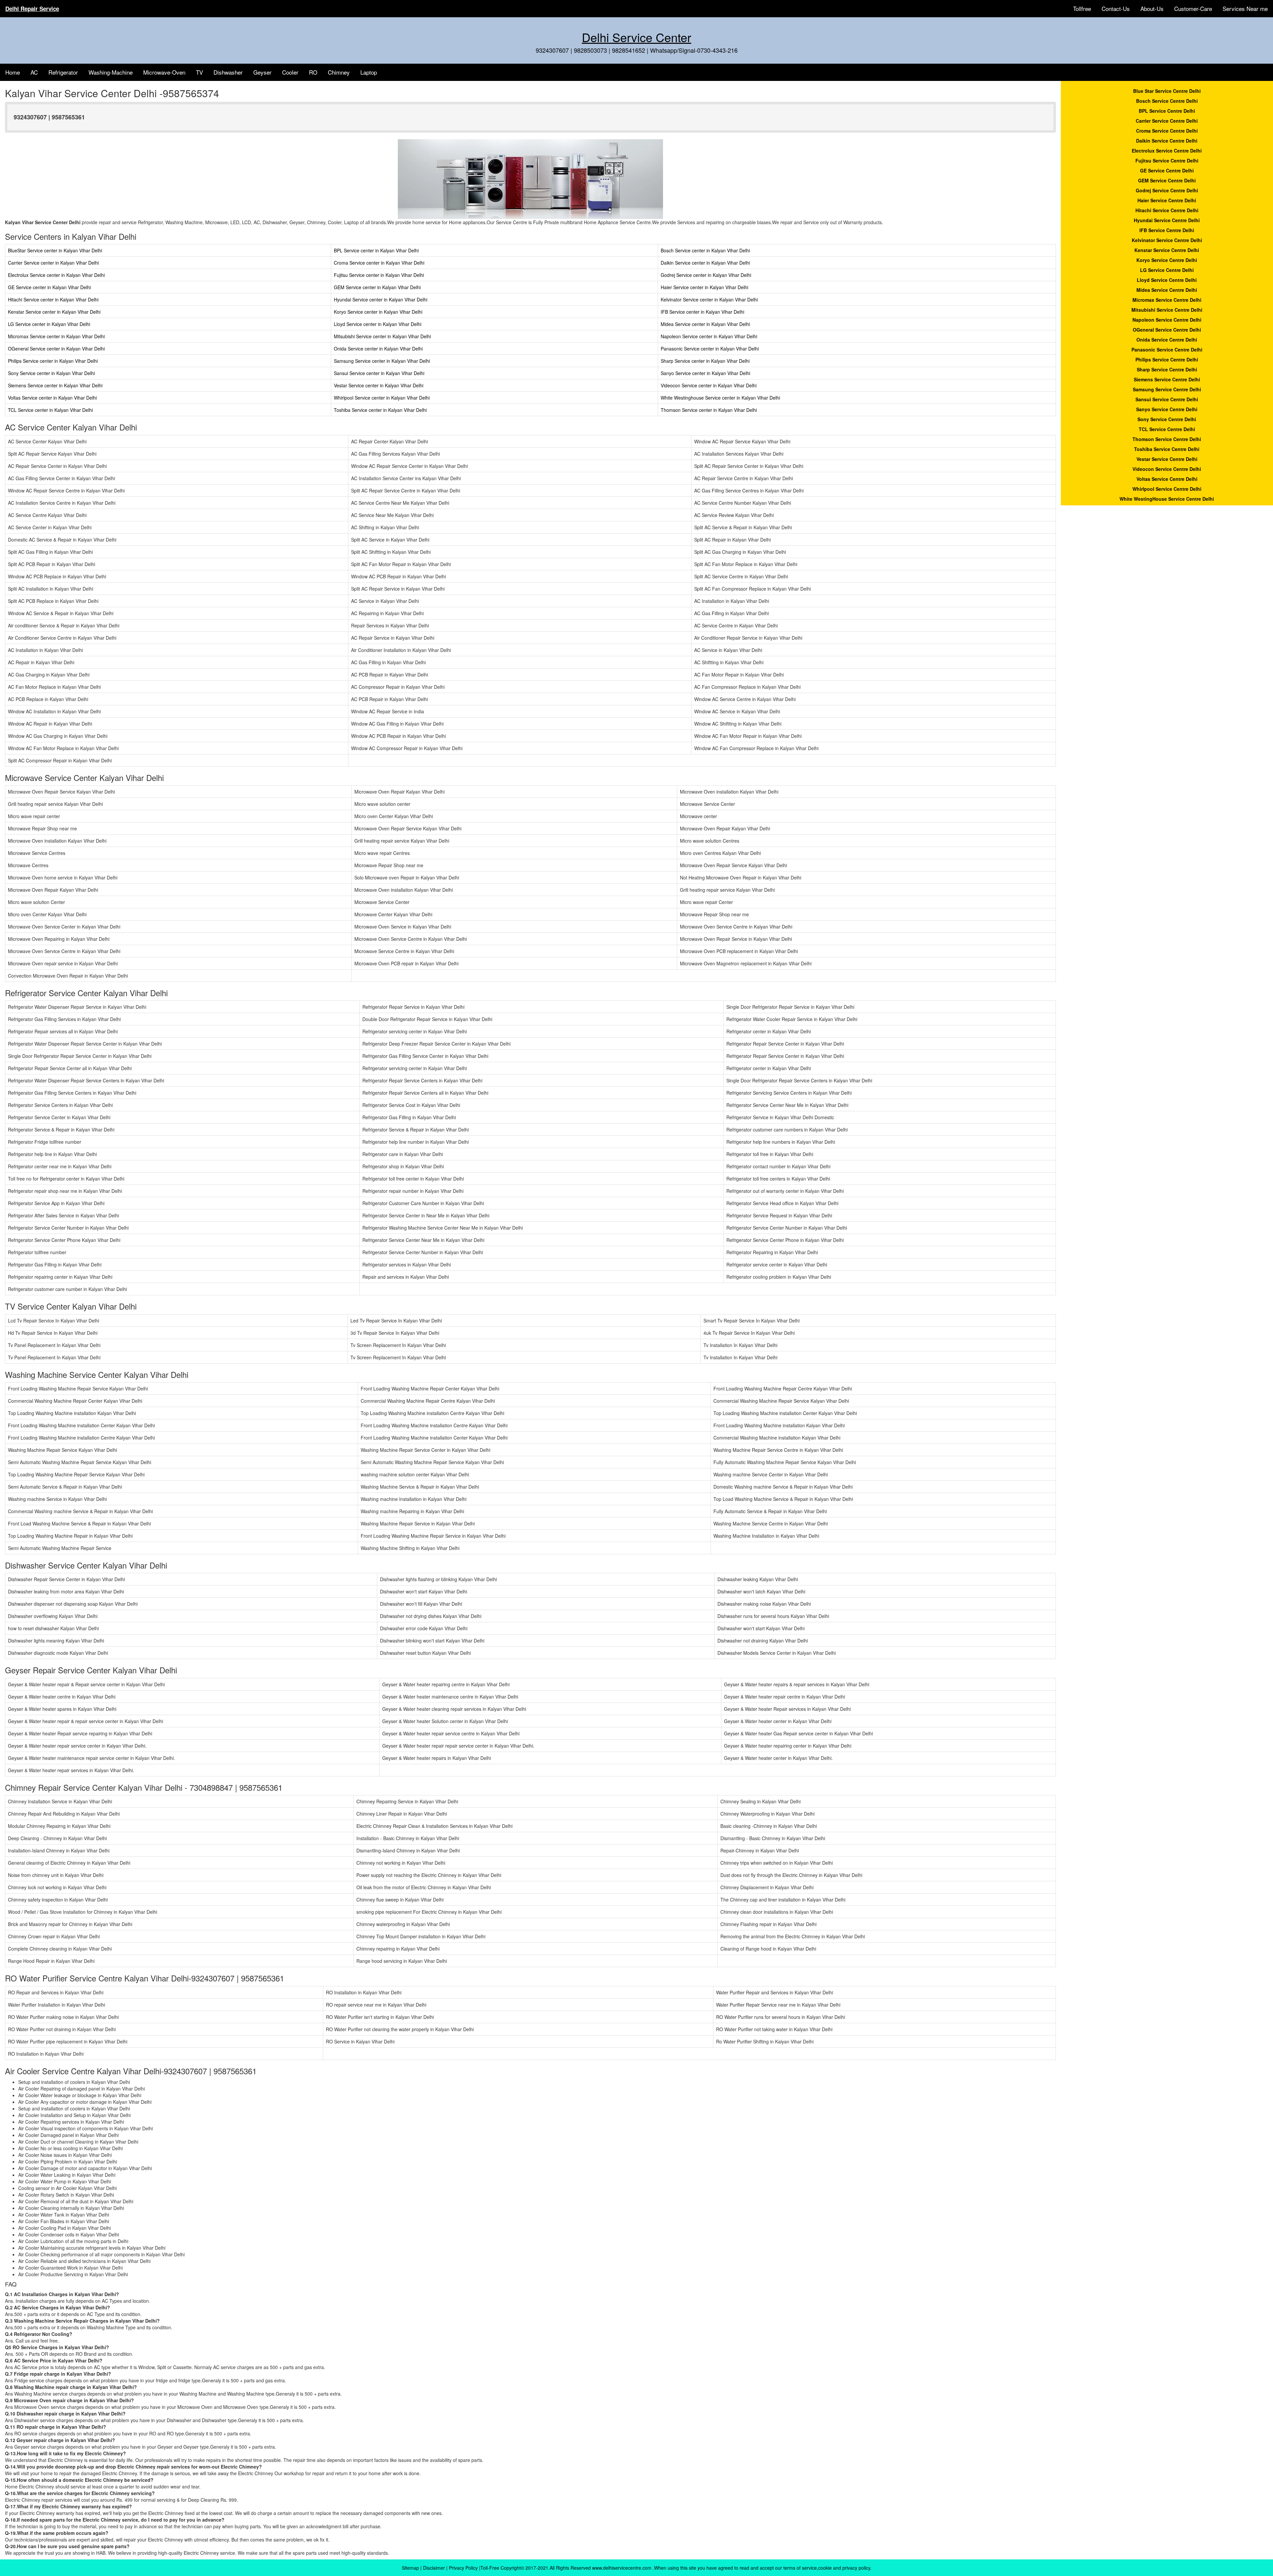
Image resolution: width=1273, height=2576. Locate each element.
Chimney (339, 72)
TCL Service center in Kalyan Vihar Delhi (50, 410)
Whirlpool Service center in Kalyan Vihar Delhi (382, 398)
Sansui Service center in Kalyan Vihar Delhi (379, 373)
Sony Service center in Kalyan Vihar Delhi (51, 373)
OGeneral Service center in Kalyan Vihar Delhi (56, 349)
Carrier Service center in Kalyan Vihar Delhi (53, 263)
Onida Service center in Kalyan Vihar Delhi (378, 349)
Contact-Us (1116, 8)
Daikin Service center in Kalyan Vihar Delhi (705, 263)
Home (13, 72)
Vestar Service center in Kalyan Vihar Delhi (379, 385)
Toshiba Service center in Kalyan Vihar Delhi (380, 410)
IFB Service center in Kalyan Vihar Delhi (702, 312)
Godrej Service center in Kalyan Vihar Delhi (706, 275)
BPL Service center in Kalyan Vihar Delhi (376, 250)
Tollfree (1082, 8)
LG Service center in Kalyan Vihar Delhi (49, 324)
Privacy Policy (463, 2568)
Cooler (290, 72)
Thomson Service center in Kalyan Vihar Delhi (709, 410)
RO (313, 72)
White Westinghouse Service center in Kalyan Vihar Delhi (720, 398)
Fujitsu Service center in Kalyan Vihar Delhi (379, 275)
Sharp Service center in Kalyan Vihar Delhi (705, 361)
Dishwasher (228, 72)
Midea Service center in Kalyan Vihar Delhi (705, 324)
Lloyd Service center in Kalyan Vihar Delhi (378, 324)
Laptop (369, 72)
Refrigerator (63, 72)
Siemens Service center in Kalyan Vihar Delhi (55, 385)
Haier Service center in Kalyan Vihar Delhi (704, 287)
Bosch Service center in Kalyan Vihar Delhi (705, 250)
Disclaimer (434, 2568)
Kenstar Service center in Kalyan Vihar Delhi (54, 312)
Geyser (262, 72)
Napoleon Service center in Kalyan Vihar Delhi (709, 336)
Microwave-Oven (164, 72)
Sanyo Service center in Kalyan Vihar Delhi (705, 373)
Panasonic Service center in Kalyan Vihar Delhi (710, 349)
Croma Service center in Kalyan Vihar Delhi (379, 263)
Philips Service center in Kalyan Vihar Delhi (53, 361)
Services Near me (1245, 8)
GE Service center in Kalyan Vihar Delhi (49, 287)
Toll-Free (490, 2568)
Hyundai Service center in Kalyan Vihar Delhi (381, 299)
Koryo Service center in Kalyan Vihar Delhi (378, 312)
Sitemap (410, 2568)
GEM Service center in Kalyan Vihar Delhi (377, 287)
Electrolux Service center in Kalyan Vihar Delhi (56, 275)
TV (199, 72)
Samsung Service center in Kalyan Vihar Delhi (382, 361)
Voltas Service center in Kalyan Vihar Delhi (52, 398)
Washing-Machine (111, 72)
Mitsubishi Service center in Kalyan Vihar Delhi (382, 336)
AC (34, 72)
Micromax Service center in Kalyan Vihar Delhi (56, 336)
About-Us (1152, 8)
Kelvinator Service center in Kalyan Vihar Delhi (709, 299)
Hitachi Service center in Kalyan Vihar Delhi (53, 299)
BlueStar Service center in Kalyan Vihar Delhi (55, 250)
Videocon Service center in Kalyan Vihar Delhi (709, 385)
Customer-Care (1193, 8)
